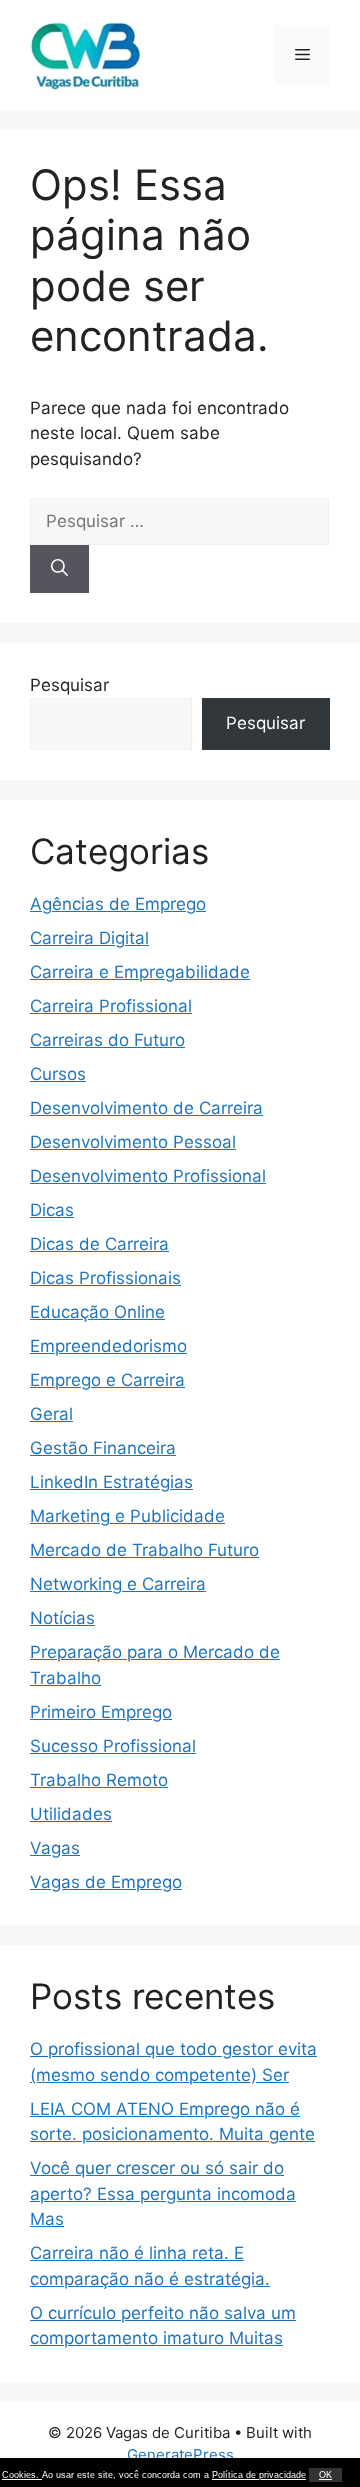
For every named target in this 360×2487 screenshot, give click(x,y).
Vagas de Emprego (106, 1882)
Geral (51, 1414)
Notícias (62, 1618)
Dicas (52, 1210)
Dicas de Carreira (99, 1244)
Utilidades (71, 1814)
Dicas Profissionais (105, 1278)
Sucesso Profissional (113, 1746)
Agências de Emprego (118, 904)
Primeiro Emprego (101, 1712)
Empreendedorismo (108, 1346)
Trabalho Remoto (99, 1780)
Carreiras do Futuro (107, 1040)
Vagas (55, 1848)
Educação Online (97, 1312)
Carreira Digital (89, 938)
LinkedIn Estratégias (111, 1482)
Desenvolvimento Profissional (148, 1176)
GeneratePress (180, 2454)
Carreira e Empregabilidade (140, 972)
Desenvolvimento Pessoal (133, 1142)
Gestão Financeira (103, 1448)
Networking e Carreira (118, 1584)
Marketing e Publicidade (127, 1516)
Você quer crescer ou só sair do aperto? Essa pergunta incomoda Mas (163, 2193)
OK (325, 2475)
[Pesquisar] (59, 569)
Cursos (58, 1074)
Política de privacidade (259, 2475)
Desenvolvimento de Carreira (146, 1108)
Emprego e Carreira (107, 1380)
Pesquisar (69, 685)
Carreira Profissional (111, 1006)
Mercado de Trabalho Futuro (144, 1550)
